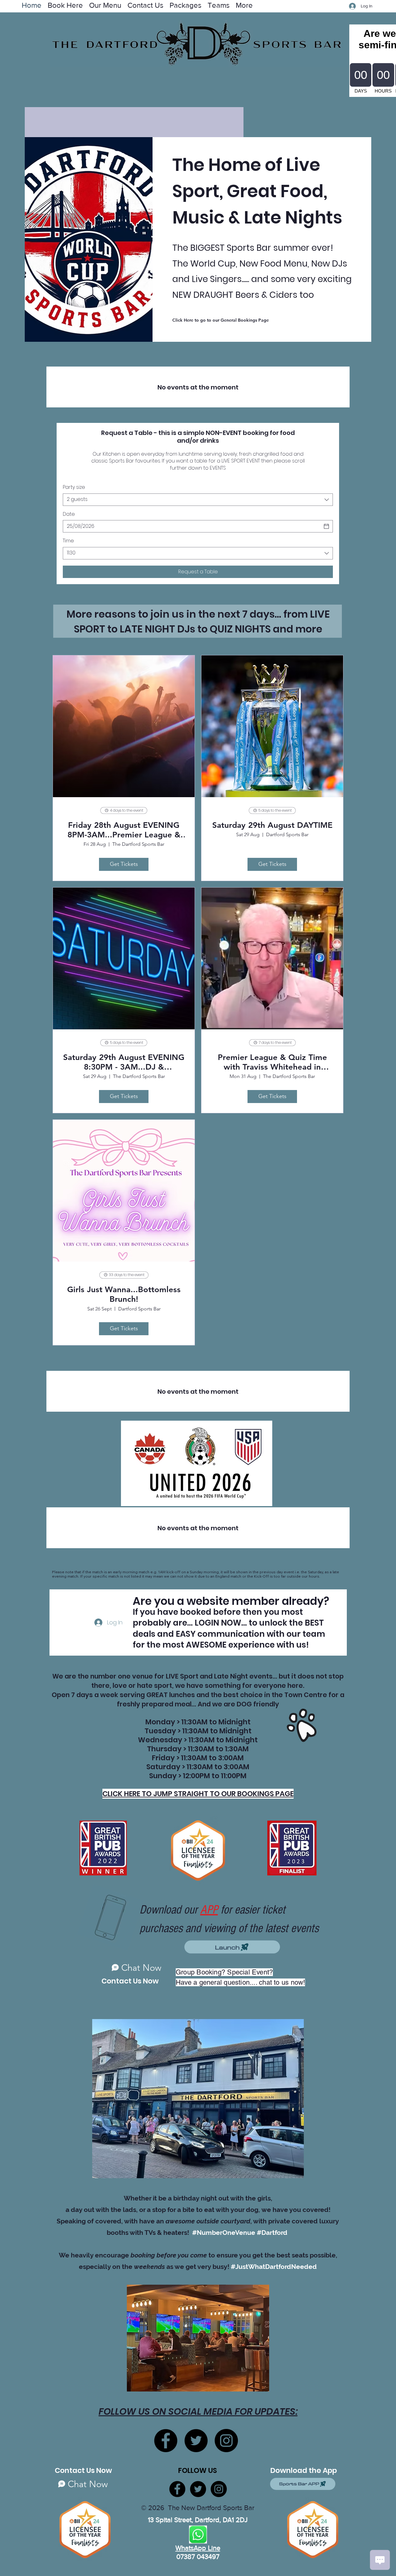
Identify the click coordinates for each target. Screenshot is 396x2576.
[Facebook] (166, 2441)
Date (69, 514)
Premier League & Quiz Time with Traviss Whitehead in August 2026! (272, 1062)
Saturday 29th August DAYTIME (272, 825)
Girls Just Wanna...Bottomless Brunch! (124, 1294)
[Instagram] (226, 2441)
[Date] (326, 526)
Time (68, 541)
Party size (74, 487)
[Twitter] (196, 2441)
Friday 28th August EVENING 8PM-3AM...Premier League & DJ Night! (124, 830)
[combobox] (198, 500)
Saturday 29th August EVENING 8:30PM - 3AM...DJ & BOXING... (124, 1062)
